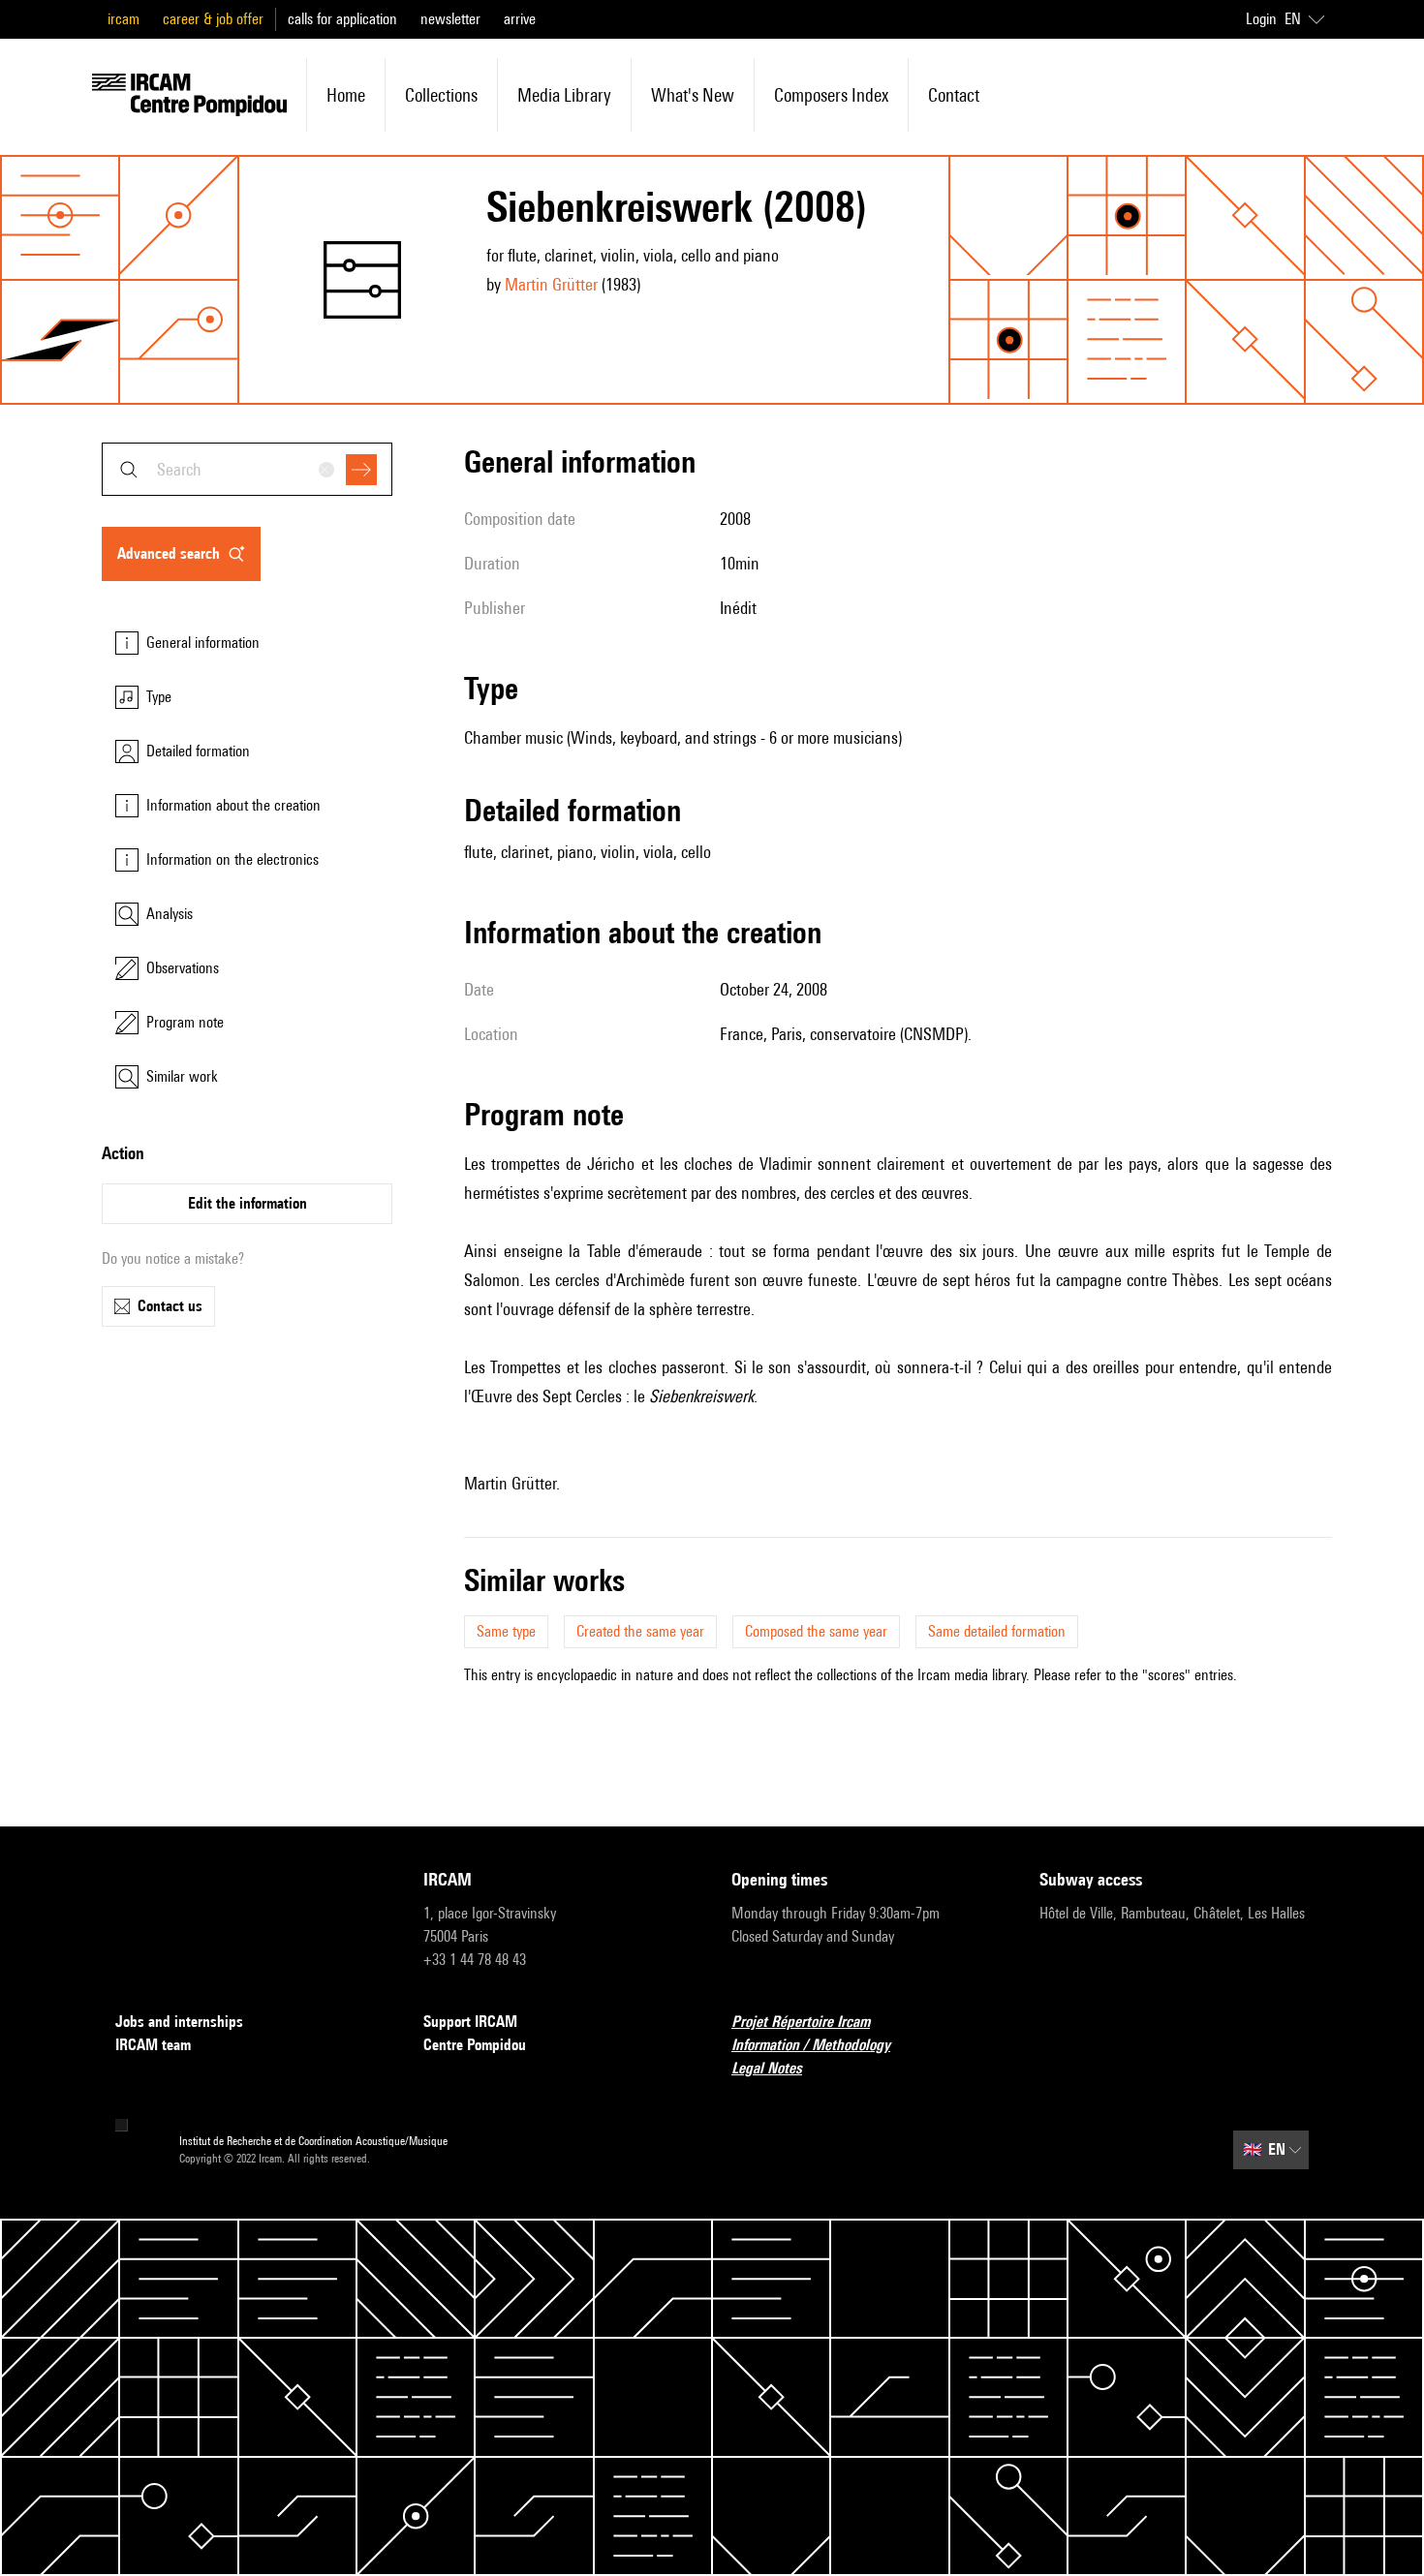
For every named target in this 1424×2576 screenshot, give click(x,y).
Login (1261, 19)
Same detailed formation (997, 1631)
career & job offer (213, 19)
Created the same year (640, 1631)
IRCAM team (153, 2045)
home (346, 95)
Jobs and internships (179, 2022)
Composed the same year (816, 1631)
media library (564, 95)
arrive (520, 19)
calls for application (342, 19)
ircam (124, 19)
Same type (506, 1631)
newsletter (450, 19)
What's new (693, 95)
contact (954, 95)
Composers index (831, 95)
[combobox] (247, 469)
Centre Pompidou (475, 2045)
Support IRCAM (470, 2022)
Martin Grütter (551, 284)
